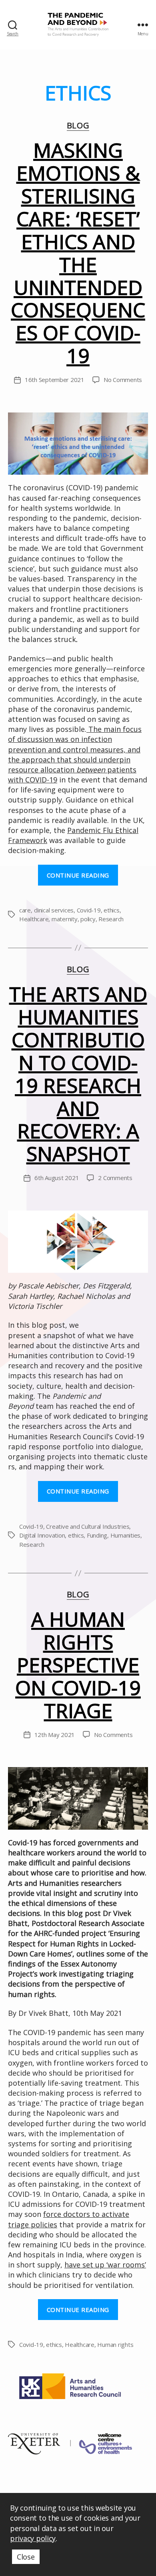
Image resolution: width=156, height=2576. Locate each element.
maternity (65, 919)
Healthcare (34, 919)
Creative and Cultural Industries (88, 1526)
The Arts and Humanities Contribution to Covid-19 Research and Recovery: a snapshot (78, 1074)
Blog (78, 126)
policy (88, 919)
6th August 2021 (57, 1178)
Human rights (115, 2344)
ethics (111, 910)
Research (111, 919)
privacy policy (33, 2538)
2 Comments (115, 1178)
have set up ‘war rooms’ (105, 2265)
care (25, 910)
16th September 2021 (55, 380)
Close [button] (26, 2557)
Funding (97, 1535)
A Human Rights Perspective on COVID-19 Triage (78, 1665)
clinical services (54, 910)
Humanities (125, 1535)
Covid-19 (89, 910)
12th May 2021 (55, 1735)
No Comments (123, 380)
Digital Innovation (42, 1535)
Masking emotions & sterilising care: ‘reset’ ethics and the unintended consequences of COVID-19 (78, 253)
